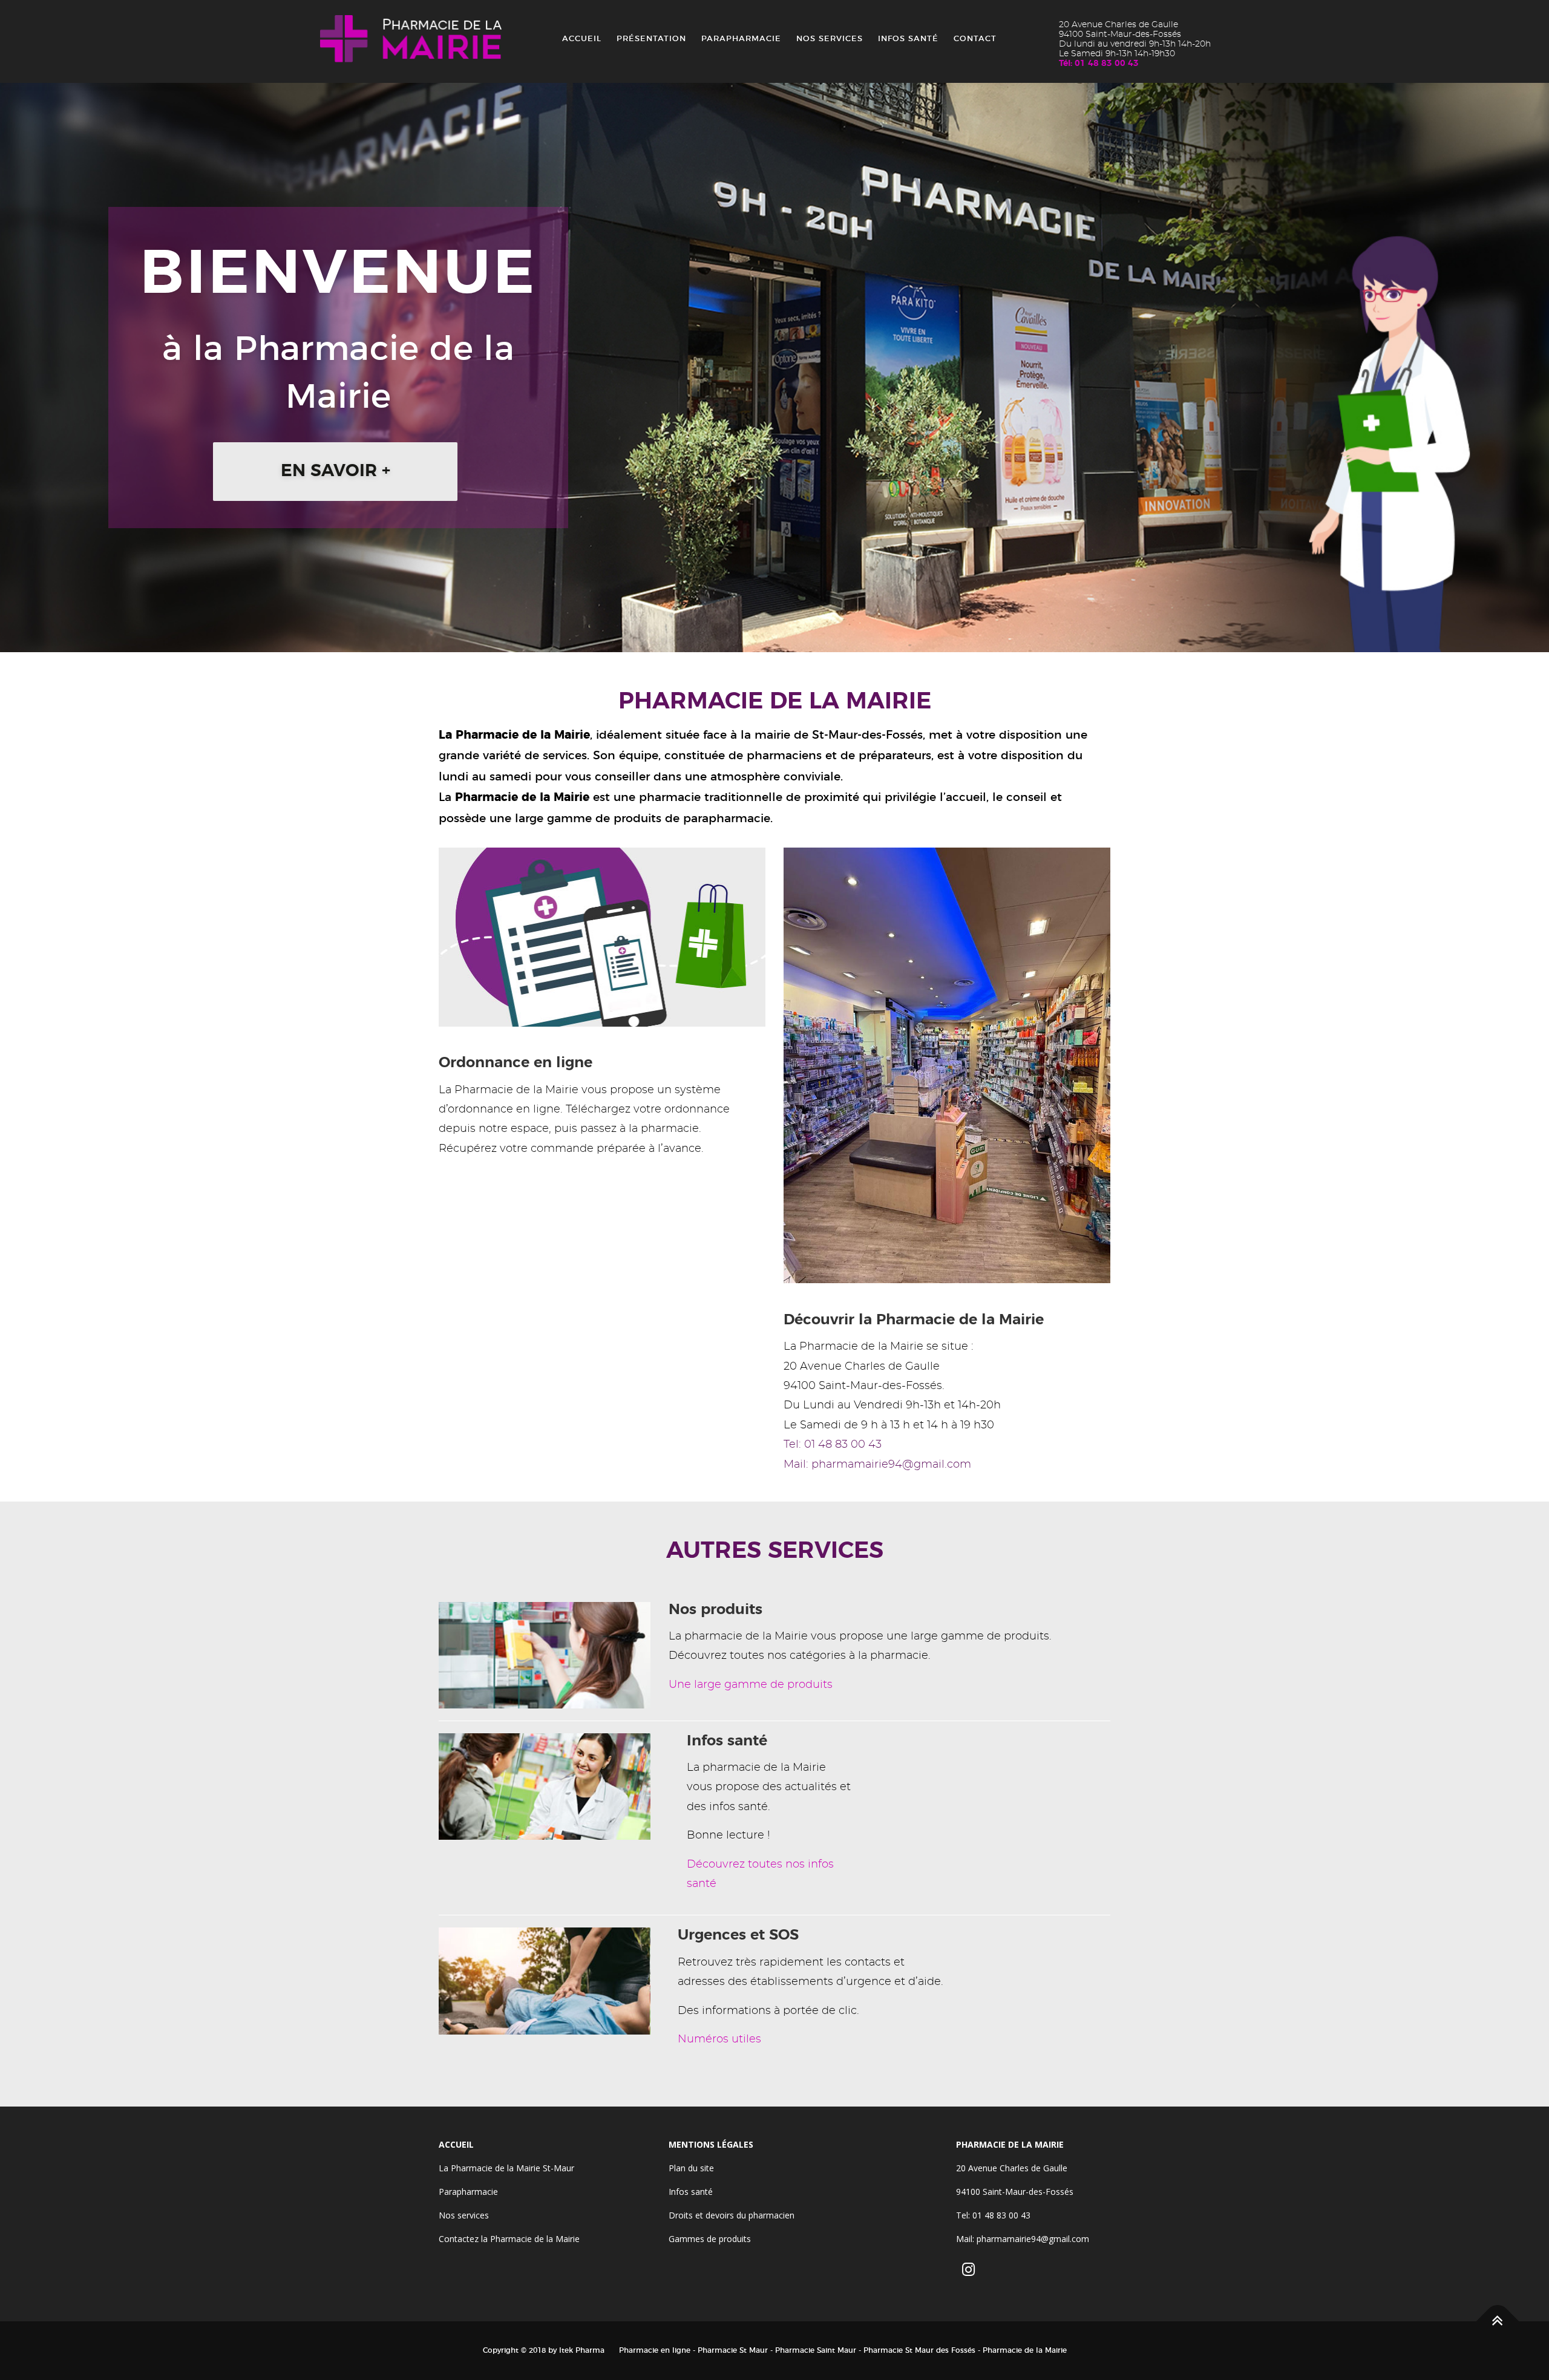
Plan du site (691, 2168)
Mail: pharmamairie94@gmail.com (877, 1465)
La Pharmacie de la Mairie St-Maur (506, 2168)
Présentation (651, 39)
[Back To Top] (1498, 2322)
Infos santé (908, 39)
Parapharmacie (741, 39)
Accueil (582, 39)
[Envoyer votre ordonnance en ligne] (602, 935)
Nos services (830, 39)
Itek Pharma (582, 2350)
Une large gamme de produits (751, 1685)
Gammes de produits (710, 2239)
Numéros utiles (719, 2039)
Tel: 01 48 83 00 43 (833, 1445)
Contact (975, 39)
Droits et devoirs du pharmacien (732, 2215)
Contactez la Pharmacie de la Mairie (509, 2239)
